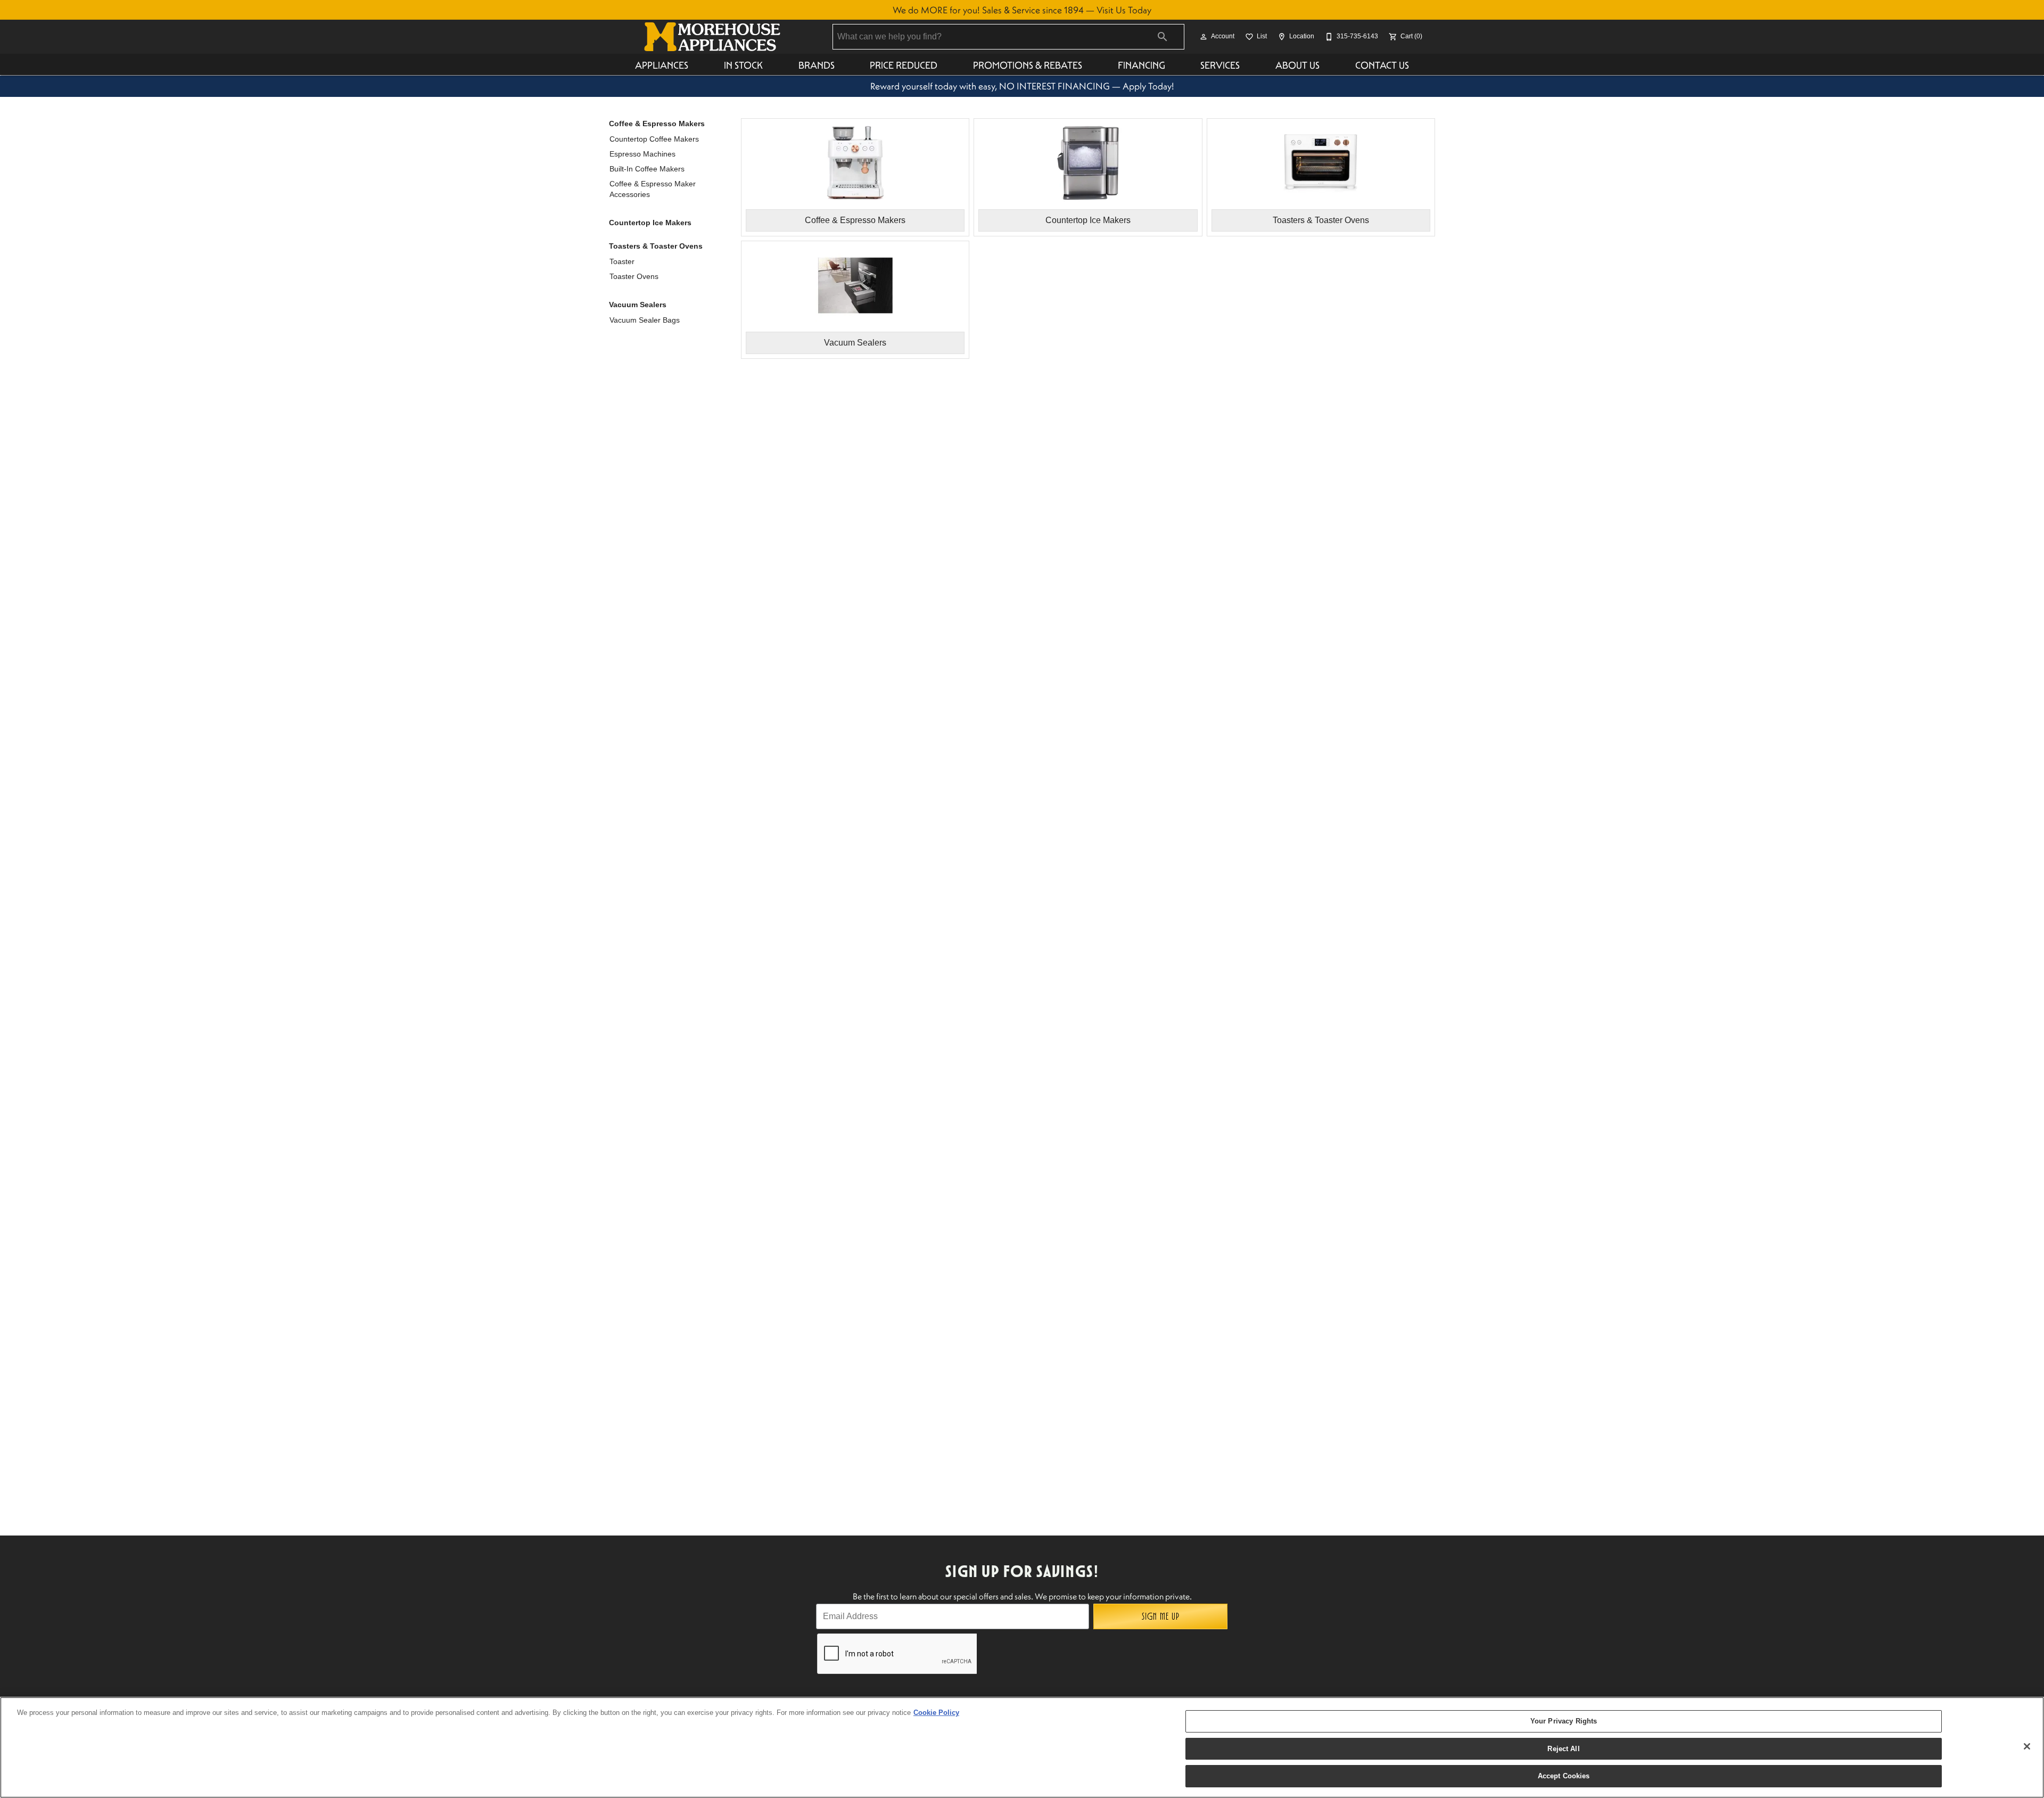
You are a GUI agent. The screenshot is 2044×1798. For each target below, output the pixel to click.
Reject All (1563, 1749)
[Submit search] (1163, 37)
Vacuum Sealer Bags (645, 320)
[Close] (2027, 1746)
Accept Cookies (1564, 1776)
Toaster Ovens (634, 276)
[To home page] (712, 37)
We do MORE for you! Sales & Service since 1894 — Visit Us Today (1022, 10)
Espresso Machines (642, 154)
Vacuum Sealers (638, 305)
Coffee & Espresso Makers (657, 124)
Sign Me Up (1161, 1616)
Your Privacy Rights (1564, 1721)
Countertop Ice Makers (650, 223)
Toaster (622, 261)
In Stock (743, 65)
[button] (1204, 37)
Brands (817, 65)
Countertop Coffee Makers (654, 139)
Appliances (662, 65)
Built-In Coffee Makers (647, 169)
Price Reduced (904, 65)
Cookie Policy (936, 1713)
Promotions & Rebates (1028, 65)
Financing (1141, 65)
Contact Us (1382, 65)
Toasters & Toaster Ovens (656, 246)
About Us (1297, 65)
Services (1220, 65)
